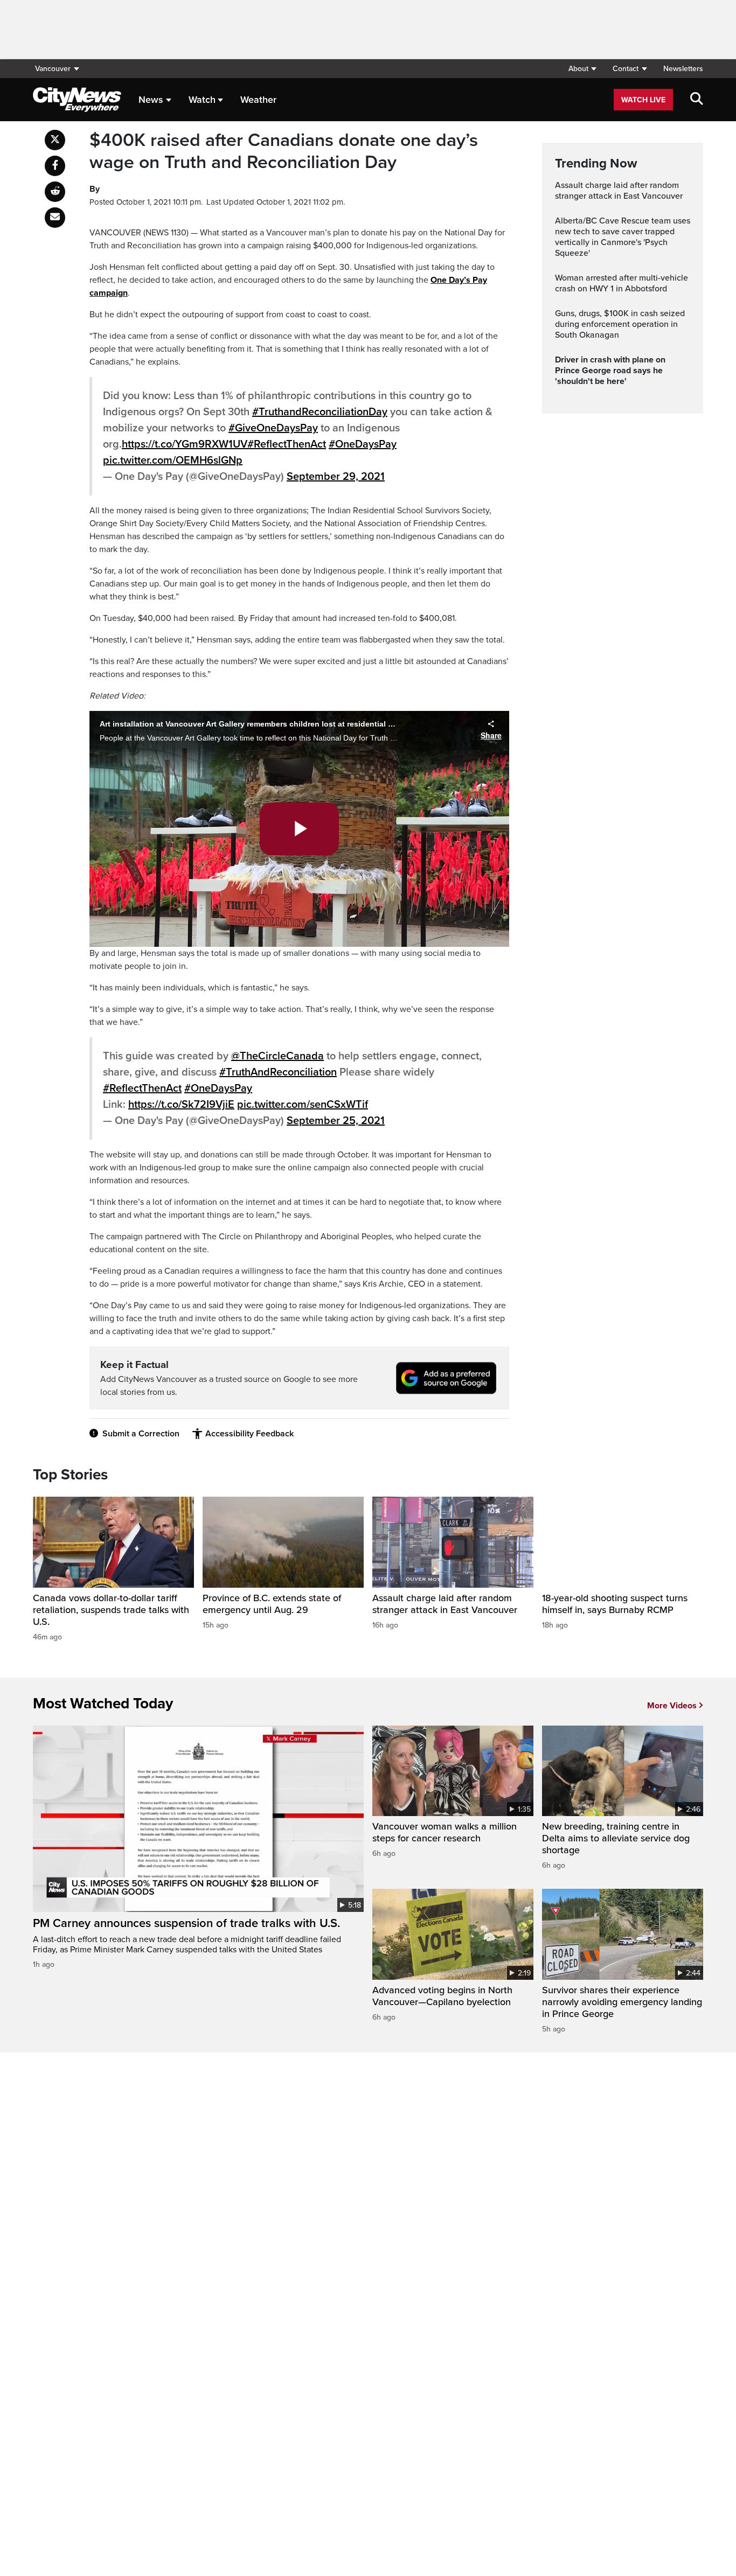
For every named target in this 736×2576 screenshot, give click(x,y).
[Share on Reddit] (55, 192)
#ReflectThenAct (287, 444)
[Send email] (55, 218)
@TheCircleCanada (277, 1056)
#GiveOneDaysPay (273, 428)
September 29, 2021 (336, 477)
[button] (582, 69)
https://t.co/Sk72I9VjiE (181, 1105)
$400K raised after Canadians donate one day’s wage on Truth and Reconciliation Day (284, 152)
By (95, 189)
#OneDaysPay (363, 444)
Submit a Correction (141, 1434)
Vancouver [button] (53, 69)
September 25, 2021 (336, 1121)
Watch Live (643, 100)
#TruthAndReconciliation (278, 1072)
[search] (697, 100)
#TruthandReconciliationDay (320, 412)
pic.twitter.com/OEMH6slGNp (173, 460)
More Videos (672, 1706)
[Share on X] (55, 140)
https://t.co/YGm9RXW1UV (185, 444)
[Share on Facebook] (55, 166)
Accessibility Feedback (249, 1434)
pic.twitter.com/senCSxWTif (303, 1105)
